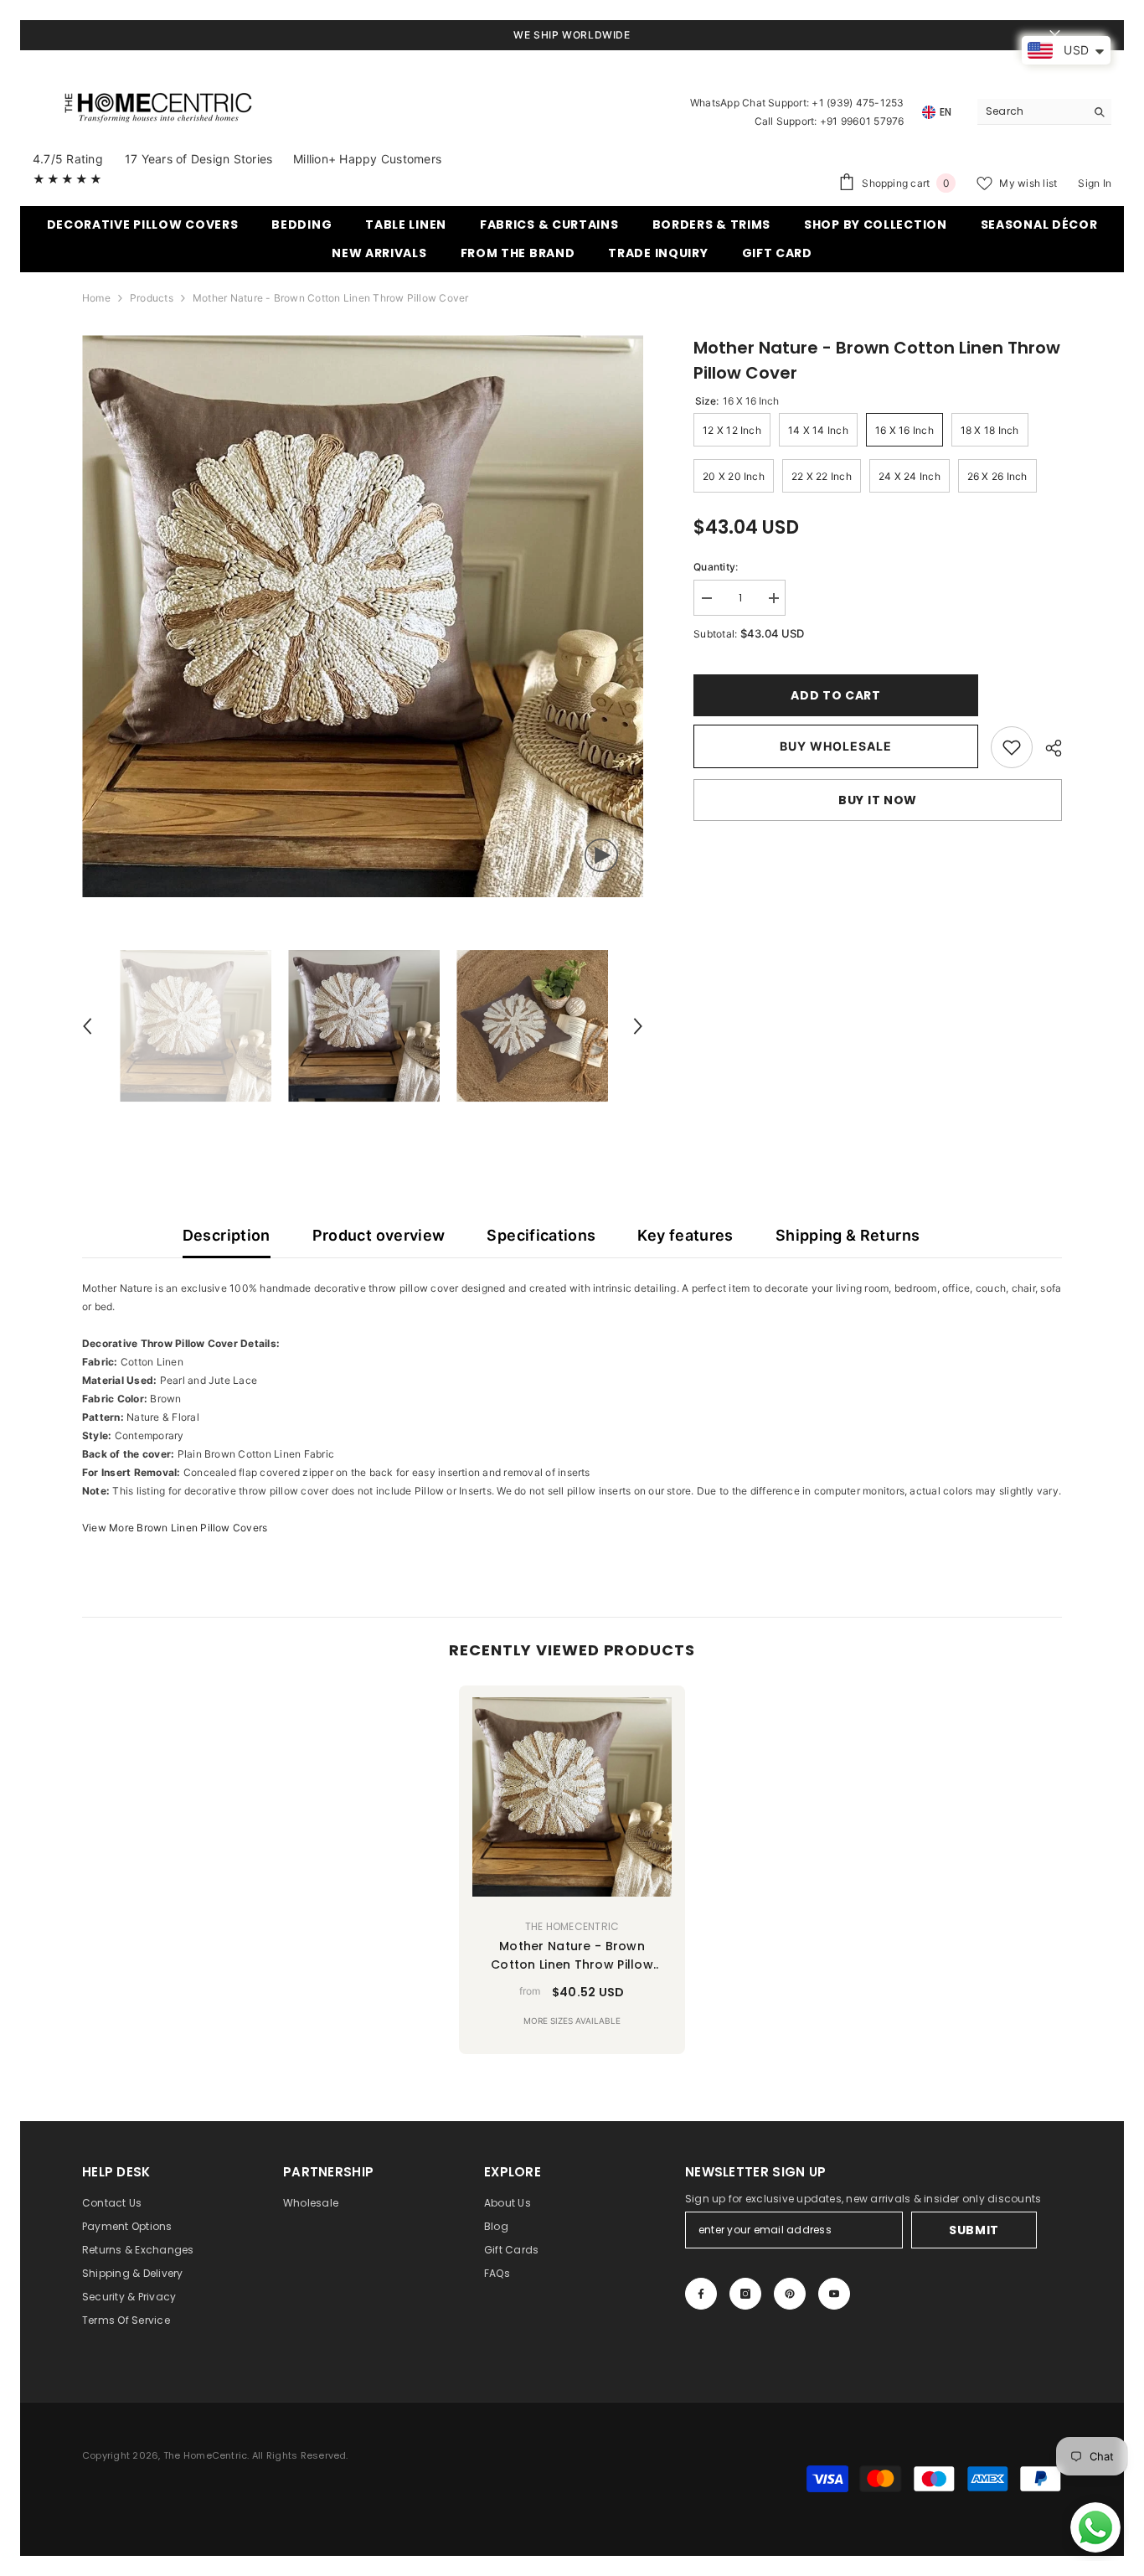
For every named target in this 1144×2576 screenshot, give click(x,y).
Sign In (1095, 183)
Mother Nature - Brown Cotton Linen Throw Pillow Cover (572, 1956)
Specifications (541, 1235)
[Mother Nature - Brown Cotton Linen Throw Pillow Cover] (572, 1797)
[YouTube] (834, 2294)
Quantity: (716, 567)
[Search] (1044, 112)
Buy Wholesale (836, 746)
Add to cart (836, 695)
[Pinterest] (790, 2294)
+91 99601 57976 (862, 121)
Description (227, 1235)
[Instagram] (745, 2294)
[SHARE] (1047, 748)
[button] (87, 1026)
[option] (363, 616)
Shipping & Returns (848, 1235)
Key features (685, 1235)
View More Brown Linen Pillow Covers (175, 1528)
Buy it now (878, 800)
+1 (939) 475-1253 (858, 103)
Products (152, 298)
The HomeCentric (572, 1926)
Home (96, 298)
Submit (974, 2230)
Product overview (379, 1235)
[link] (1012, 747)
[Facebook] (701, 2294)
